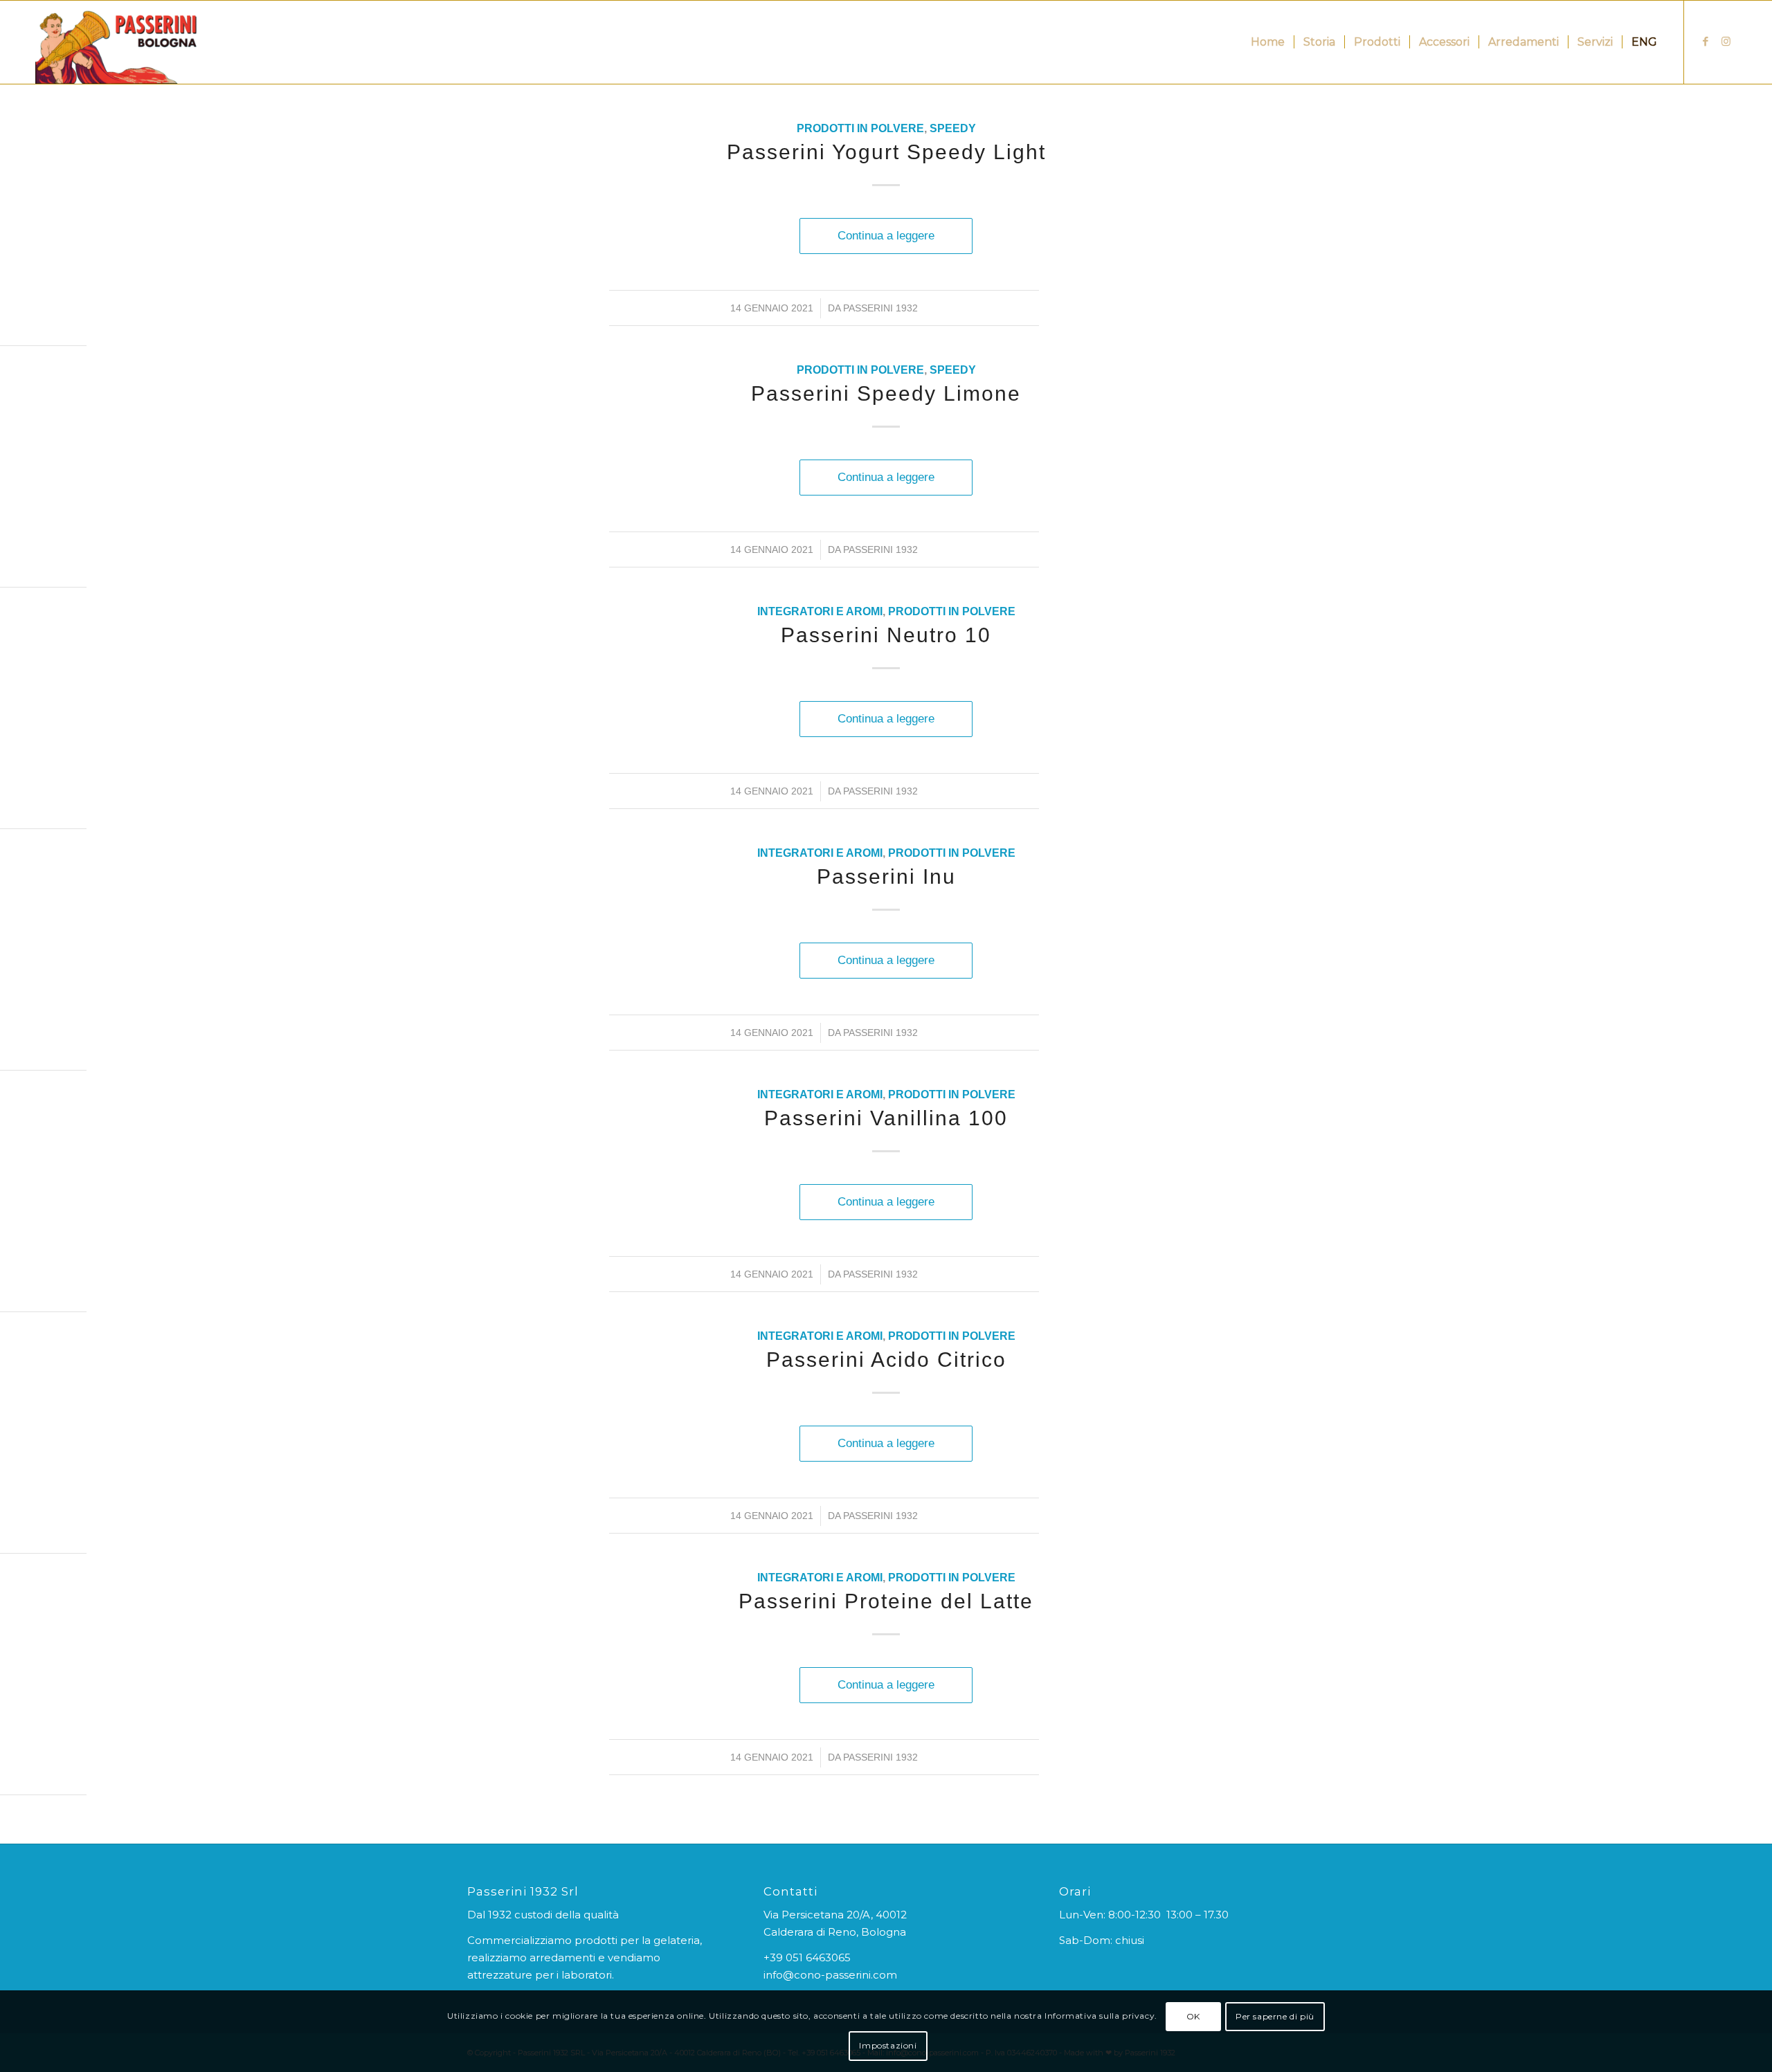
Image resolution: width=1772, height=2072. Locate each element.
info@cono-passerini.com (830, 1975)
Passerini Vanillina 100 (886, 1118)
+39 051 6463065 (807, 1957)
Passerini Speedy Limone (886, 393)
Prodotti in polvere (860, 128)
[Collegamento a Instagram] (1726, 42)
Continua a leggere (886, 235)
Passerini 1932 (880, 308)
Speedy (953, 128)
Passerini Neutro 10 (886, 635)
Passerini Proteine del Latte (886, 1601)
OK (1193, 2016)
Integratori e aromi (820, 611)
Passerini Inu (886, 876)
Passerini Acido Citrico (886, 1360)
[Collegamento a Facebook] (1706, 42)
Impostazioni (888, 2045)
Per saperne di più (1275, 2016)
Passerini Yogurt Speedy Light (886, 152)
